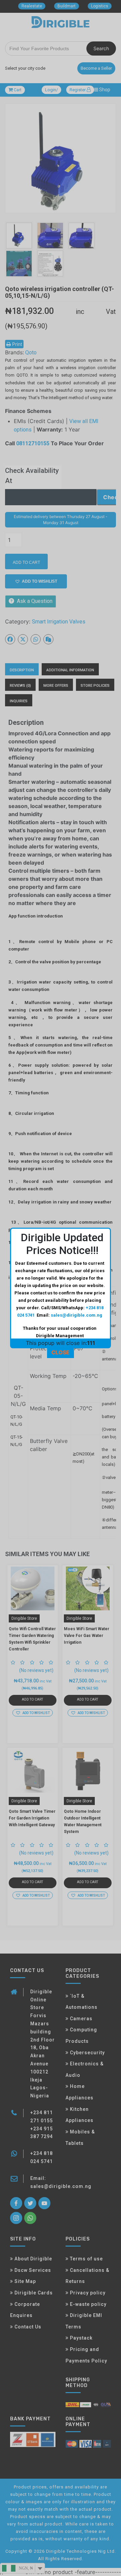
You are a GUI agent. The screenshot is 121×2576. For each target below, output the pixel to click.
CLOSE (61, 1352)
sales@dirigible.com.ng (76, 1315)
